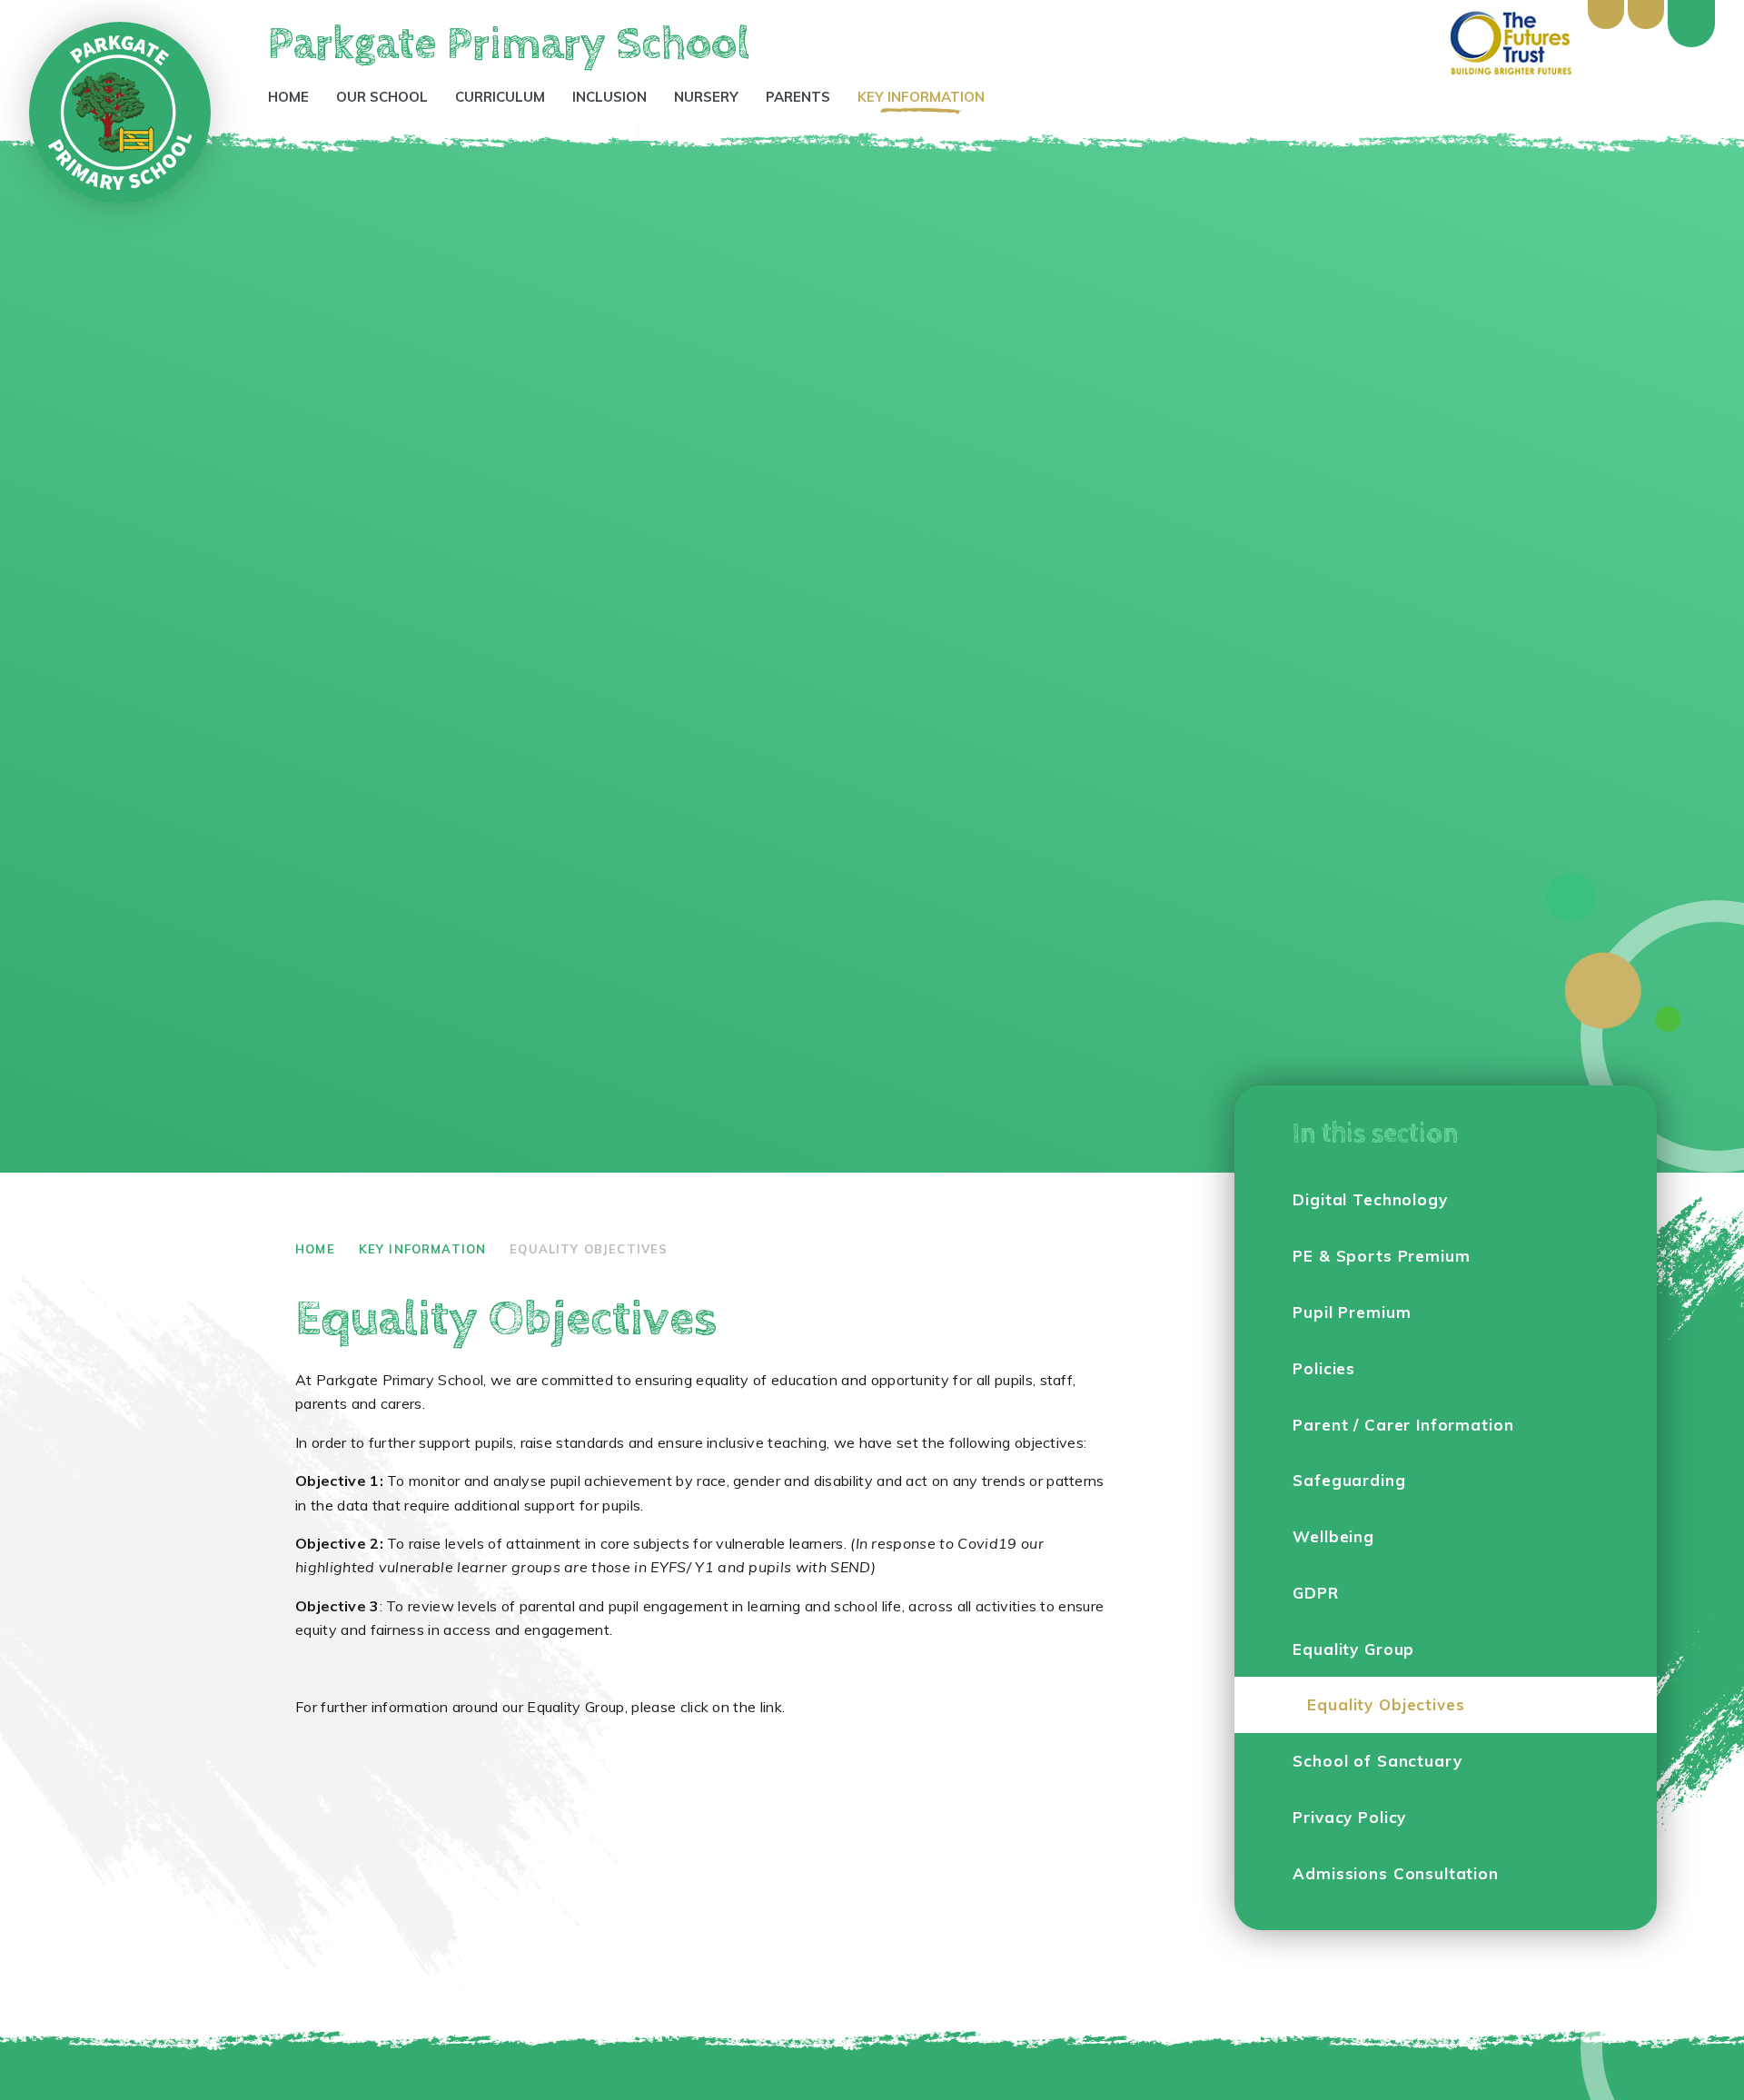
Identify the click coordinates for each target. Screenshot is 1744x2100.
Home (315, 1249)
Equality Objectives (589, 1249)
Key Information (423, 1249)
